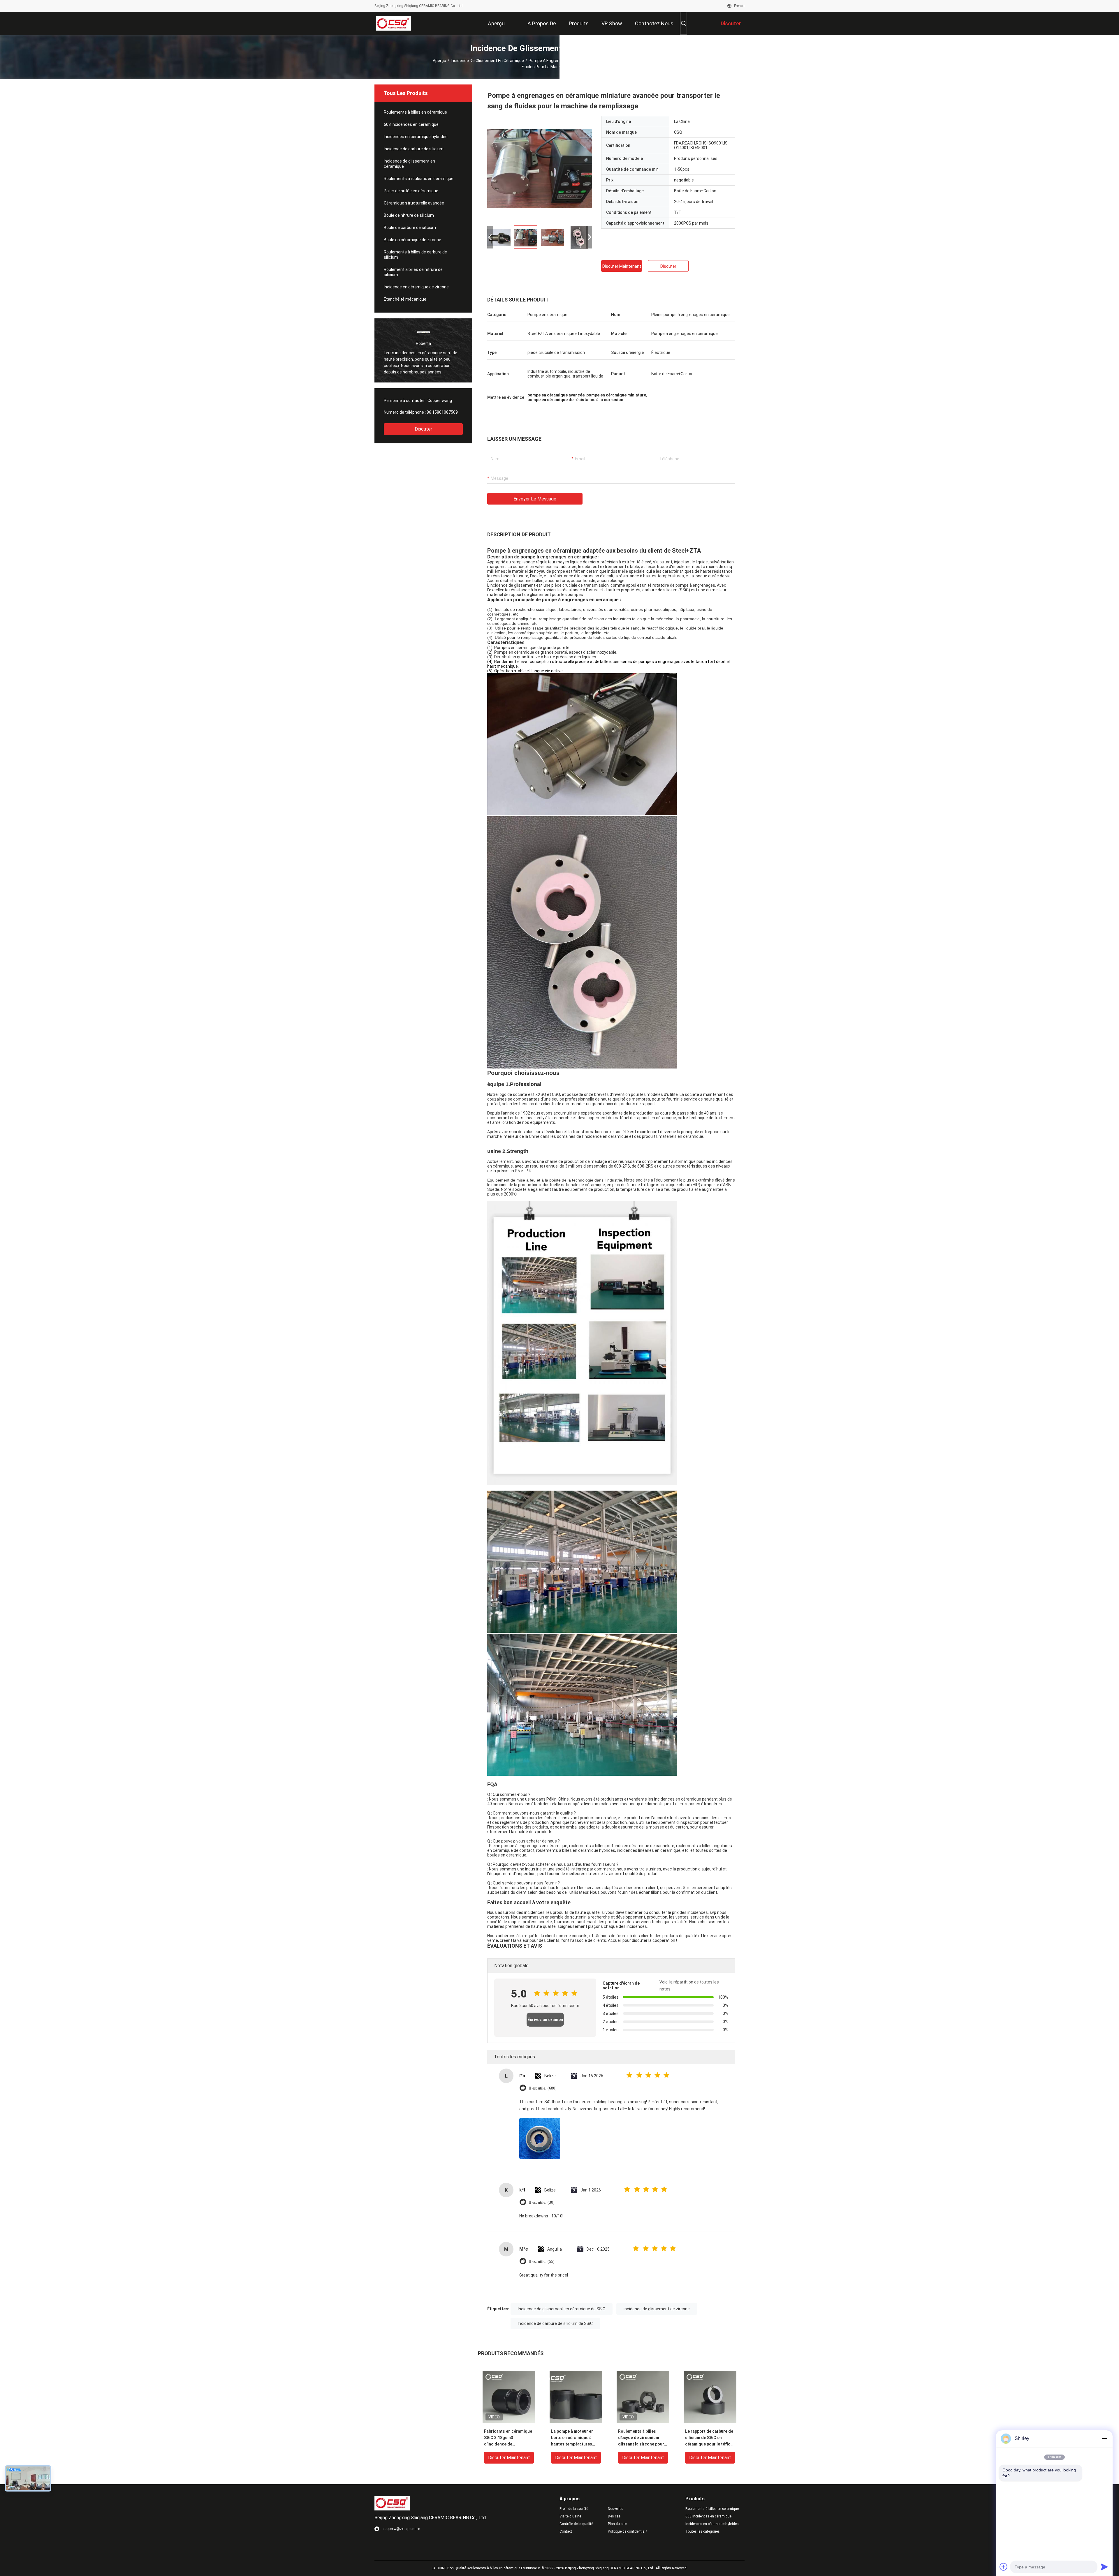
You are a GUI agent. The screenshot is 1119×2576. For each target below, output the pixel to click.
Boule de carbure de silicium (410, 228)
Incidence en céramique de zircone (416, 287)
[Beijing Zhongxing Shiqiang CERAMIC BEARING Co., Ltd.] (394, 23)
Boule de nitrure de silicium (409, 215)
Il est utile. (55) (542, 2262)
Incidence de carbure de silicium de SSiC (555, 2323)
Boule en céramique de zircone (412, 240)
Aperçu (439, 61)
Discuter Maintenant (622, 266)
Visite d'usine (570, 2516)
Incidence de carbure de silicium (414, 149)
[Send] (1104, 2567)
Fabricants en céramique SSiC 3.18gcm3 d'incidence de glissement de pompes (508, 2438)
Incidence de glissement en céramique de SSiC (562, 2309)
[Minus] (1104, 2439)
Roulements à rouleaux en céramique (419, 179)
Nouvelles (616, 2509)
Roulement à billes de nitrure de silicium (413, 272)
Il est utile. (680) (543, 2088)
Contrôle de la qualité (576, 2524)
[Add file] (1004, 2567)
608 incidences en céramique (411, 124)
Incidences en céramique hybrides (416, 137)
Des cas (614, 2516)
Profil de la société (574, 2509)
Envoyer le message (535, 499)
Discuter (423, 429)
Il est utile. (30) (542, 2202)
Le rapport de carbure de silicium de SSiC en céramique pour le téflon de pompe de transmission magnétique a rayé (709, 2438)
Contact (566, 2531)
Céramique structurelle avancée (414, 203)
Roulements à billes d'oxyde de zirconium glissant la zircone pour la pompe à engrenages (641, 2438)
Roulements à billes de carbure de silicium (415, 255)
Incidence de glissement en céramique (487, 61)
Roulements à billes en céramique (415, 112)
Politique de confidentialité (627, 2531)
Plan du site (617, 2524)
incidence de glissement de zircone (657, 2309)
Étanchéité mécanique (405, 299)
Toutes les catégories (703, 2531)
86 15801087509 (442, 412)
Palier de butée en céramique (411, 191)
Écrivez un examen (545, 2020)
